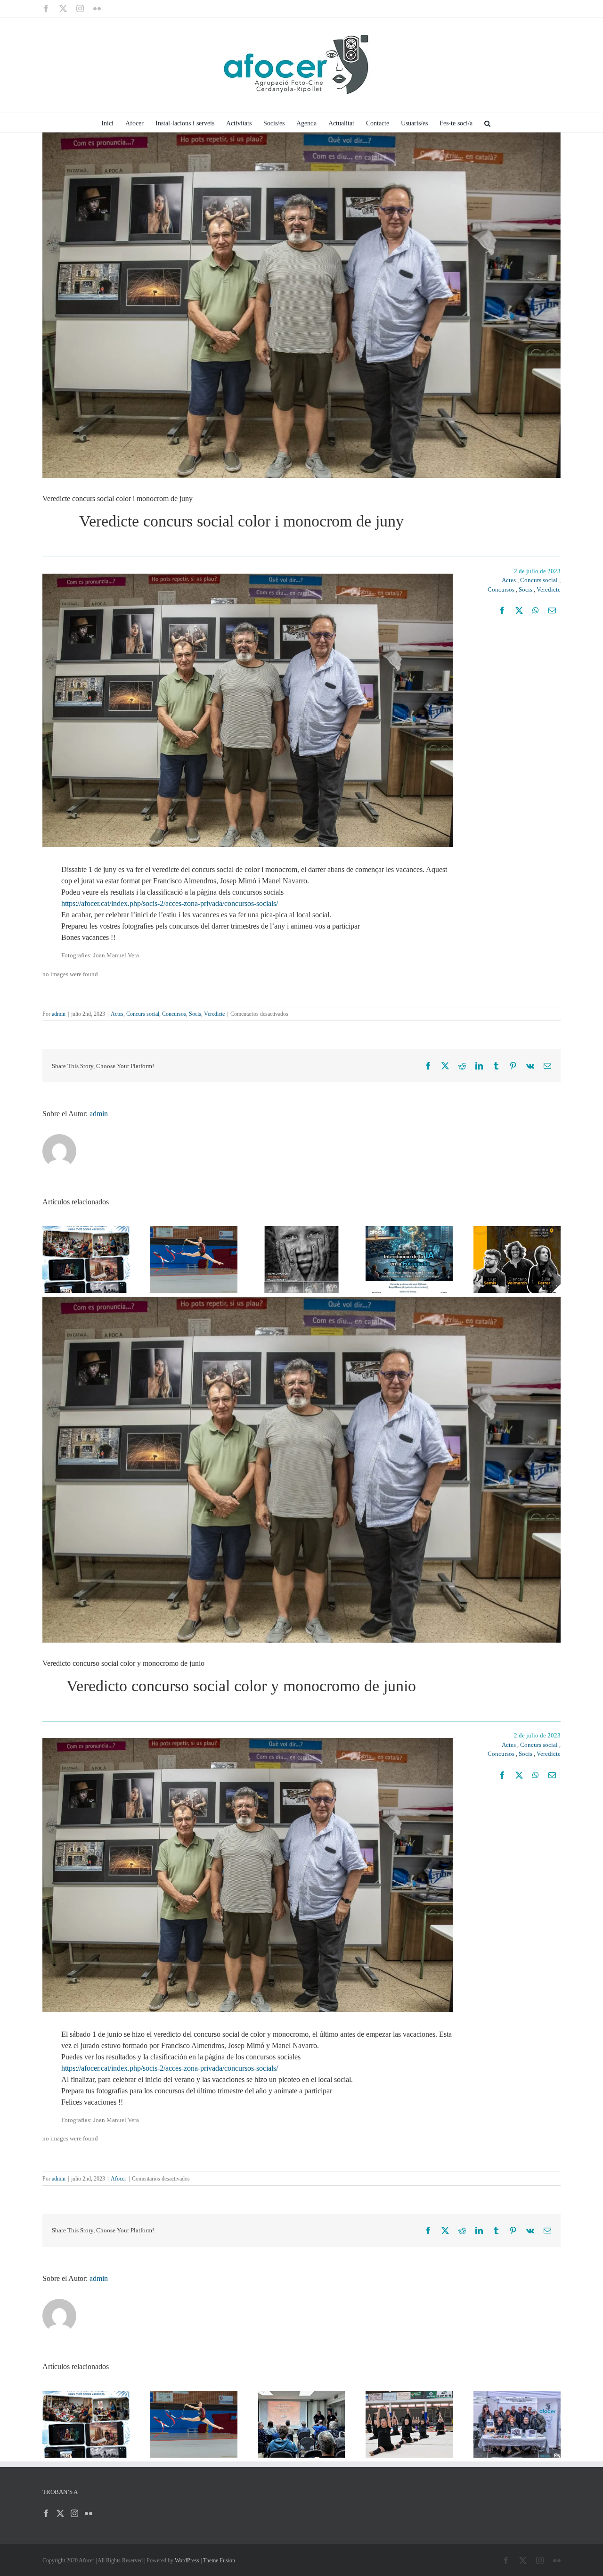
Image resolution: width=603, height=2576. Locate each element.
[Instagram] (74, 2513)
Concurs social (539, 580)
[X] (519, 610)
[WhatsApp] (536, 610)
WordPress (187, 2560)
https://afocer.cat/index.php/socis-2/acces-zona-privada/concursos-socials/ (170, 903)
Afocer (118, 2179)
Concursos (501, 589)
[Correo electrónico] (552, 610)
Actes (509, 580)
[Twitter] (60, 2513)
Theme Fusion (219, 2560)
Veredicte (549, 589)
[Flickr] (89, 2513)
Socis (526, 589)
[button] (487, 123)
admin (59, 1014)
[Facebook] (502, 610)
